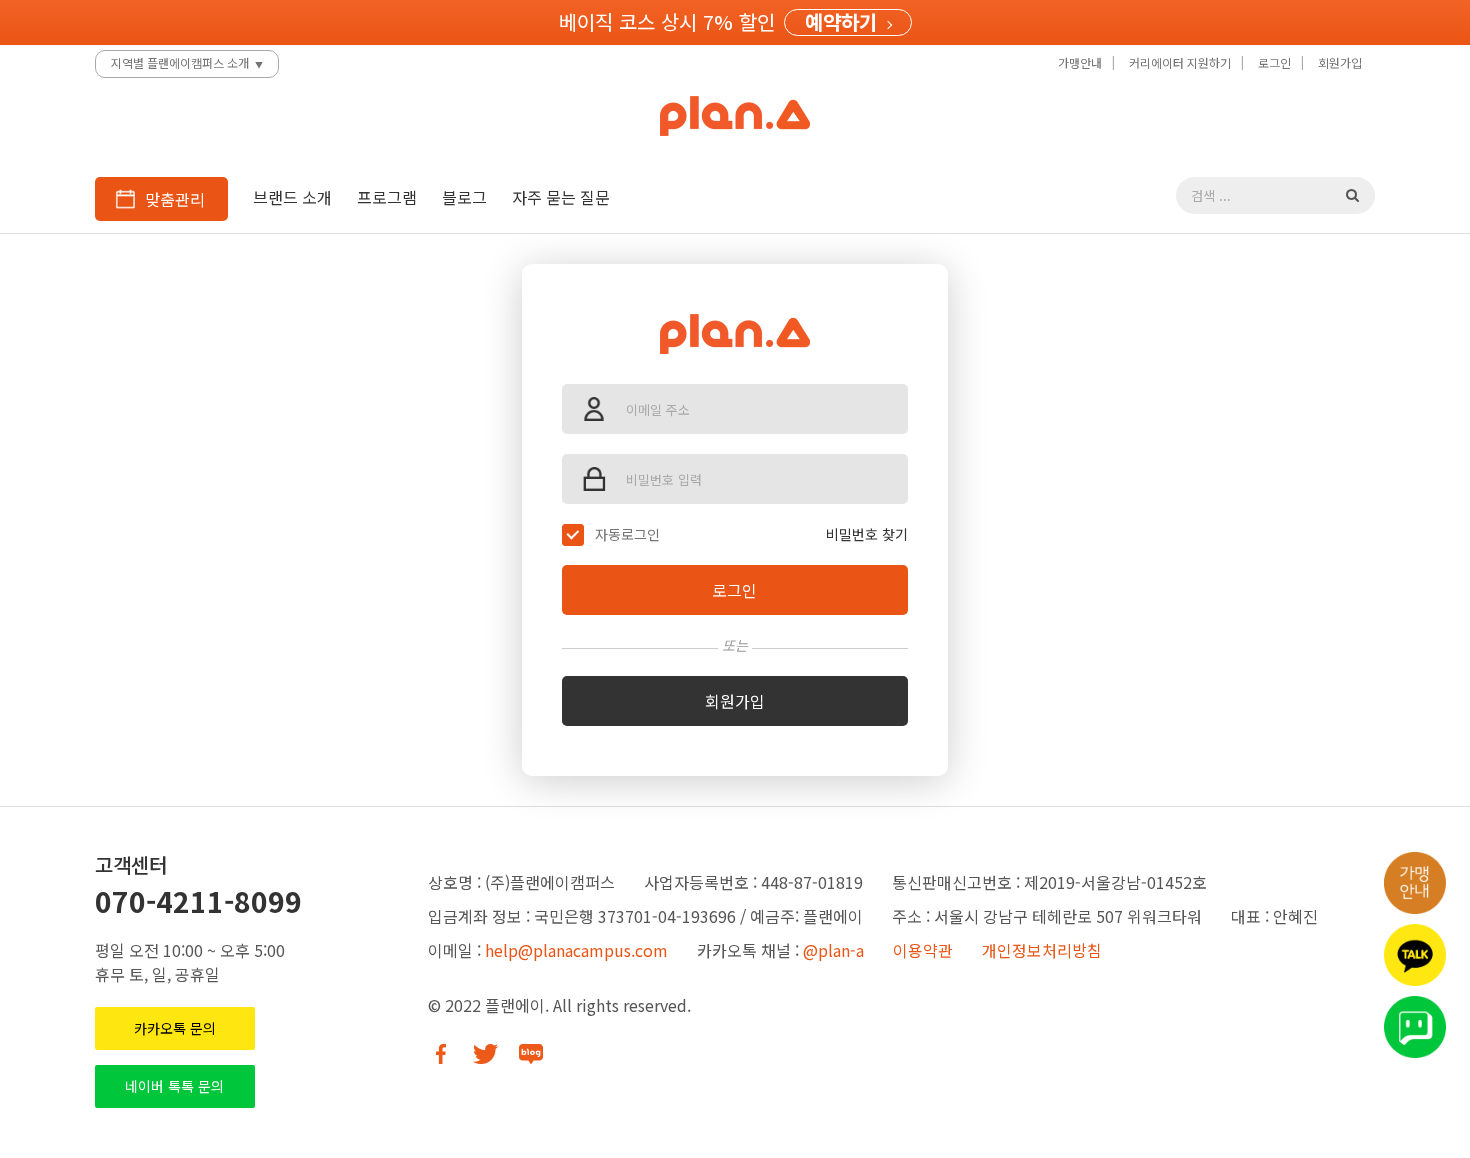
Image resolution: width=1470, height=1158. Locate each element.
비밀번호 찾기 (867, 534)
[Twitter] (485, 1054)
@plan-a (833, 950)
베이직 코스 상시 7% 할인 (667, 21)
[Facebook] (440, 1054)
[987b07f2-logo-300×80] (735, 321)
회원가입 (735, 701)
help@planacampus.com (576, 950)
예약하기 (841, 22)
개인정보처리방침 (1042, 950)
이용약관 (923, 950)
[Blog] (530, 1054)
